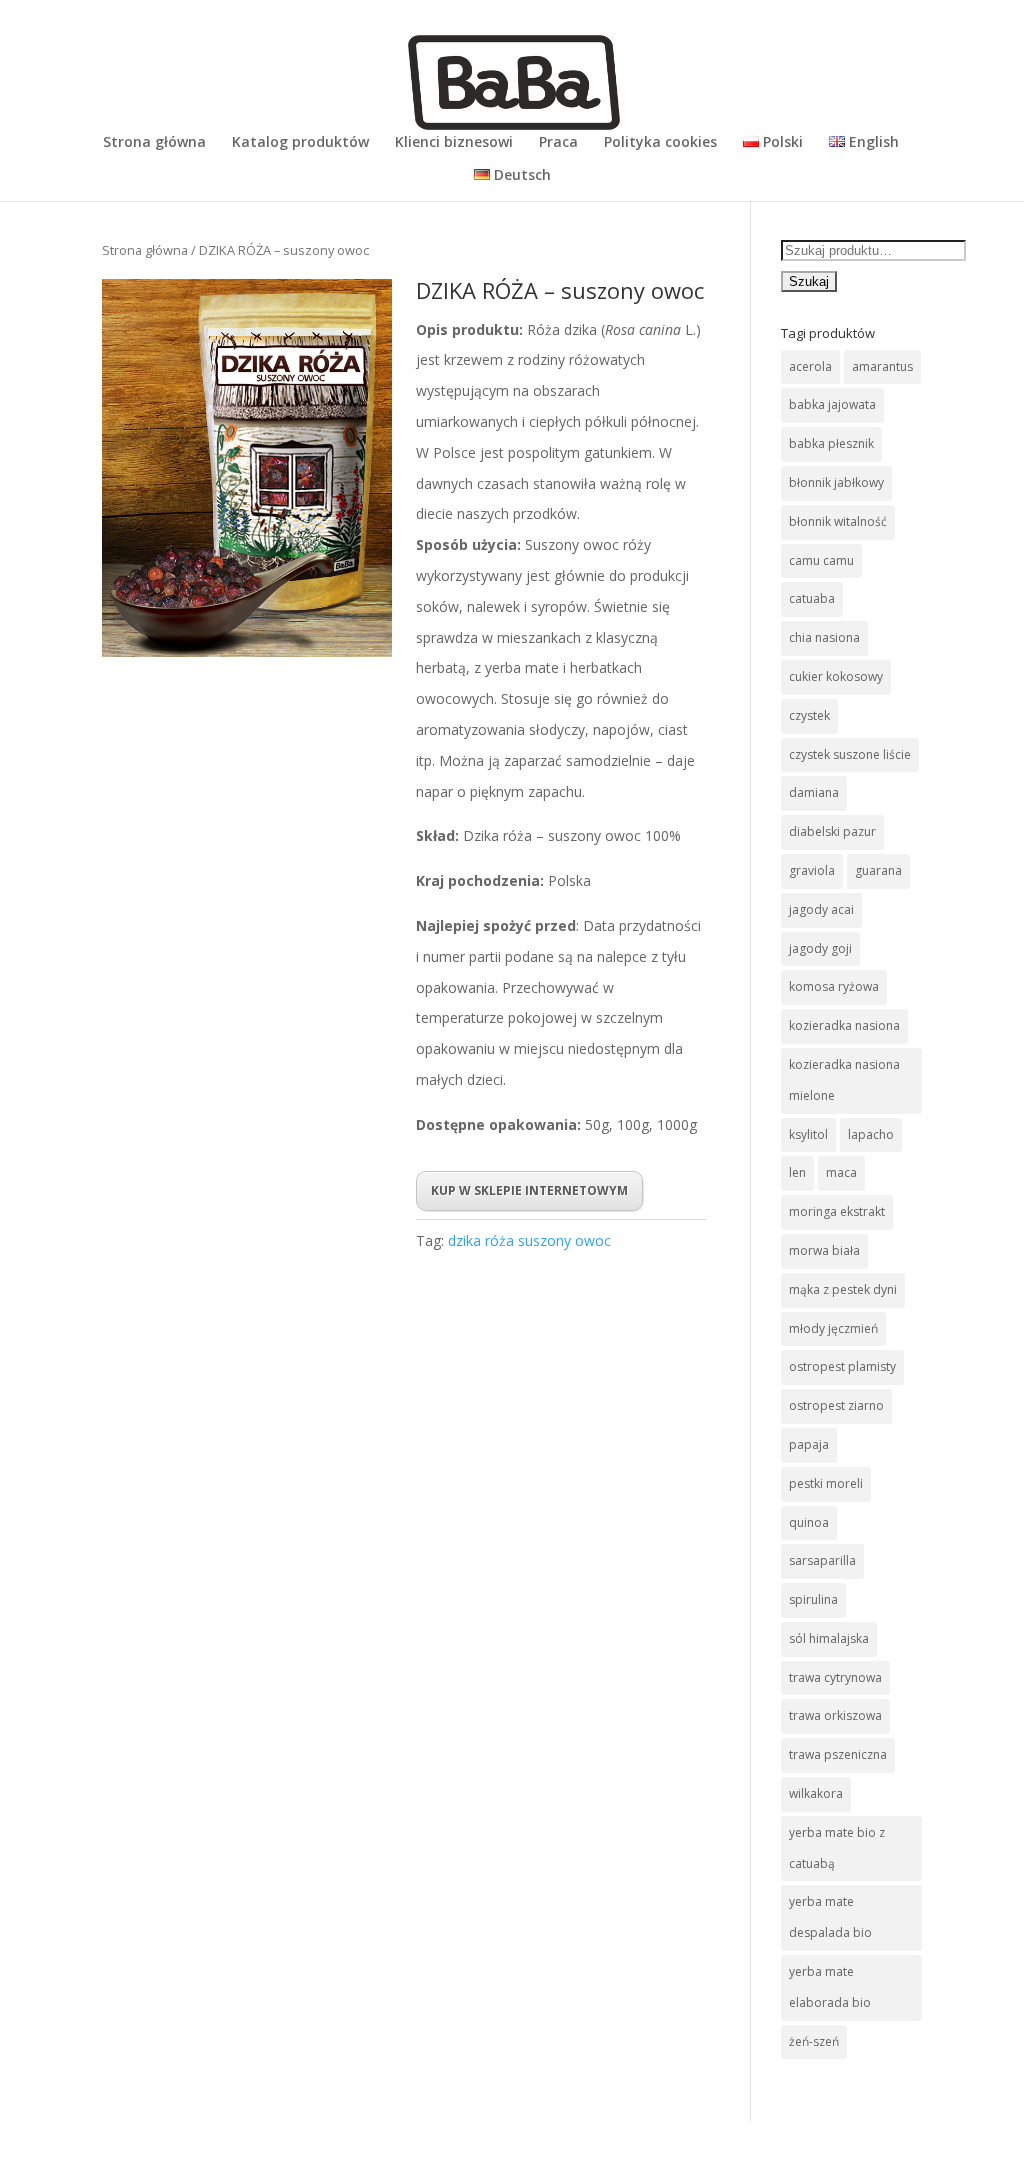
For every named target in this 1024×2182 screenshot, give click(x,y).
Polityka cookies (660, 143)
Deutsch (520, 176)
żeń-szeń (814, 2041)
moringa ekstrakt (837, 1211)
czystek (809, 715)
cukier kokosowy (836, 676)
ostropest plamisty (842, 1366)
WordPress (435, 2151)
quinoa (809, 1522)
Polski (781, 143)
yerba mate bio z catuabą (837, 1848)
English (872, 143)
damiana (814, 792)
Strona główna (154, 143)
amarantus (882, 366)
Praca (558, 143)
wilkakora (816, 1793)
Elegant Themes (254, 2151)
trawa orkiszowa (835, 1715)
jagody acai (821, 909)
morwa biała (824, 1250)
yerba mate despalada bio (830, 1917)
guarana (878, 870)
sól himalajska (829, 1638)
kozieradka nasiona (844, 1025)
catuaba (812, 598)
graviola (812, 870)
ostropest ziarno (836, 1405)
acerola (810, 366)
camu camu (821, 560)
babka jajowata (832, 404)
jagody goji (820, 948)
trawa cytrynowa (835, 1677)
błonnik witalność (838, 521)
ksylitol (808, 1134)
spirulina (813, 1599)
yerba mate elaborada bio (830, 1987)
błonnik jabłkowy (836, 482)
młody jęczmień (833, 1328)
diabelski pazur (832, 831)
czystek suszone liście (850, 754)
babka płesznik (831, 443)
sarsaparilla (822, 1560)
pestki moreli (826, 1483)
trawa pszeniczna (838, 1754)
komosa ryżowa (834, 986)
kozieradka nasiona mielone (844, 1080)
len (797, 1172)
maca (841, 1172)
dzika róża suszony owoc (529, 1240)
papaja (809, 1444)
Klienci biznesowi (454, 143)
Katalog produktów (300, 143)
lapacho (871, 1134)
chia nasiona (824, 637)
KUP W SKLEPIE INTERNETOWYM (529, 1190)
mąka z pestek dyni (843, 1289)
